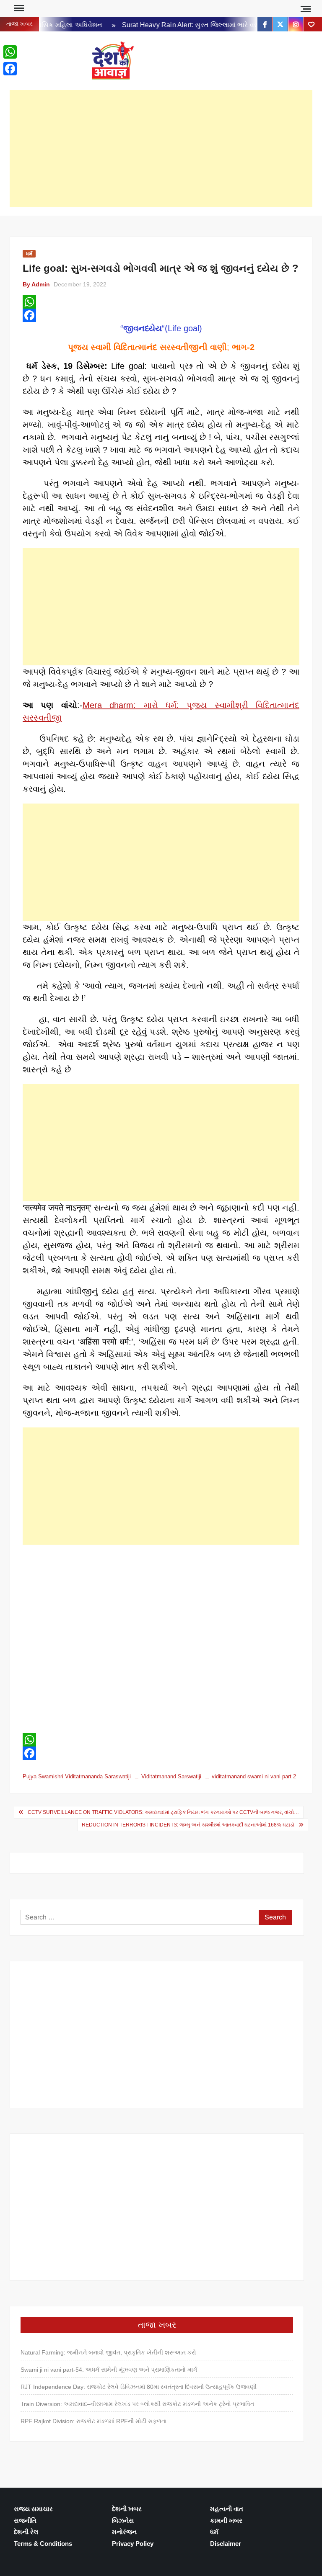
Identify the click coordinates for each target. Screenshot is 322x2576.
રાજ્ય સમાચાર (33, 2509)
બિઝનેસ (123, 2521)
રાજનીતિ (25, 2521)
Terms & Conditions (43, 2544)
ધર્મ (29, 254)
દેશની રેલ (26, 2532)
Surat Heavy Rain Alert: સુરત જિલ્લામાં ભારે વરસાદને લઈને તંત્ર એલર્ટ (210, 25)
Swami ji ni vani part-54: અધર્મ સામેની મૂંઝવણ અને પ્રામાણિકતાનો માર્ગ (109, 2370)
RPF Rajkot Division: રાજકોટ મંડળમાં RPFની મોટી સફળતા (93, 2421)
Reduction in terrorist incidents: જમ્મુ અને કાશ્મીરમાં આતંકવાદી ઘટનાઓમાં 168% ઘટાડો (188, 1825)
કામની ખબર (226, 2521)
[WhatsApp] (161, 302)
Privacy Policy (133, 2544)
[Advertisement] (161, 149)
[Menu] (18, 8)
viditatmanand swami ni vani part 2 (254, 1776)
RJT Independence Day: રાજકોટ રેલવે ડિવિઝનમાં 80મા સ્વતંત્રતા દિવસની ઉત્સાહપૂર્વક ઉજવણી (139, 2387)
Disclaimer (226, 2544)
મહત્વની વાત (227, 2509)
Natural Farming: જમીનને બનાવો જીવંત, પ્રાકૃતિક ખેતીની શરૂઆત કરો (108, 2352)
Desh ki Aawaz (188, 61)
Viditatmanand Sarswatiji (171, 1776)
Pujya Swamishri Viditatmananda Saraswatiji (77, 1776)
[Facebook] (161, 315)
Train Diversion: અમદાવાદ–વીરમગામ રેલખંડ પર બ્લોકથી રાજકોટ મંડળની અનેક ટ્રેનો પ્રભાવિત (137, 2404)
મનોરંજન (124, 2532)
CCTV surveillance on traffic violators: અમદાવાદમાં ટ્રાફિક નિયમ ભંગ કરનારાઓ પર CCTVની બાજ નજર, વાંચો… (163, 1812)
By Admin (36, 284)
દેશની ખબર (127, 2509)
